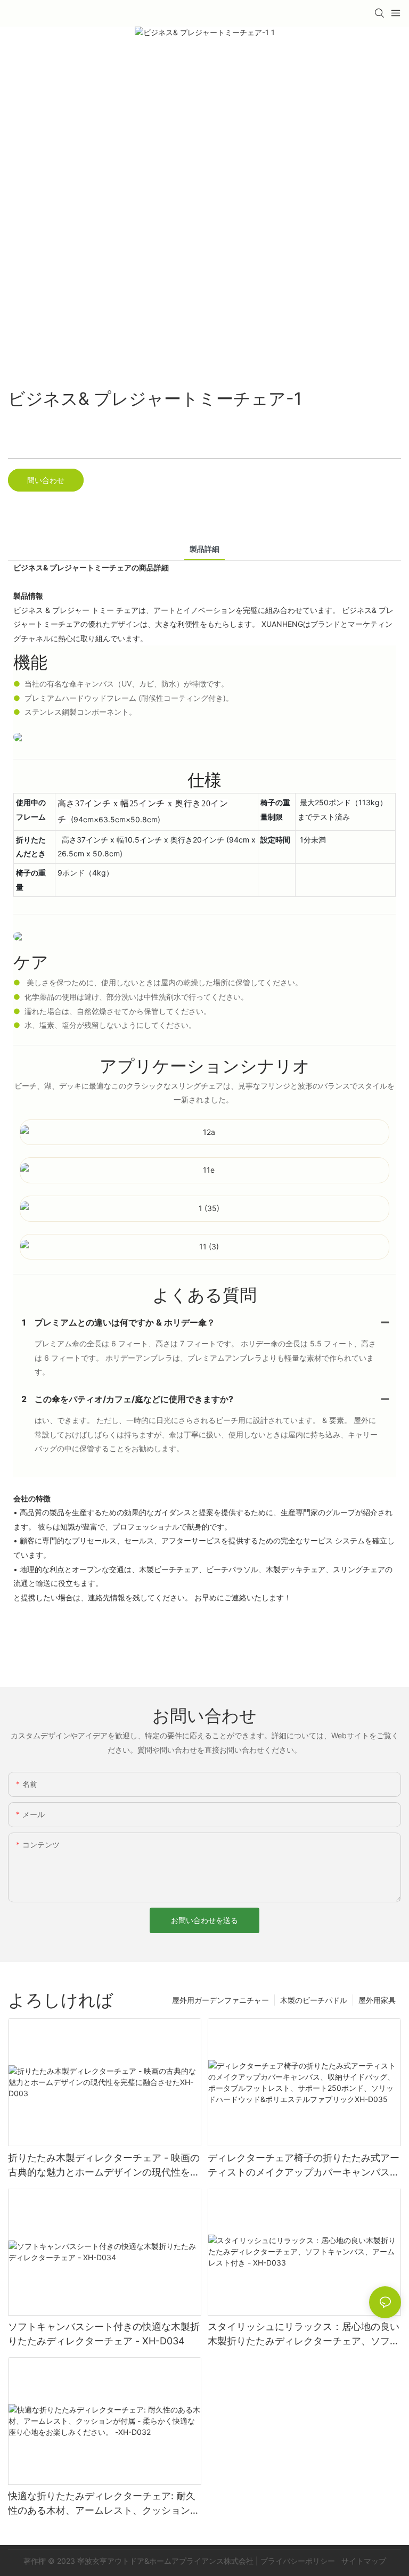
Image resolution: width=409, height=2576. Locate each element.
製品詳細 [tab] (204, 549)
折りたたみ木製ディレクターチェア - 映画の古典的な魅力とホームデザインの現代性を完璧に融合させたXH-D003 (104, 2166)
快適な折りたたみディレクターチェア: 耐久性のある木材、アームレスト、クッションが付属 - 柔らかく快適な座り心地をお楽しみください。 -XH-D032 (104, 2504)
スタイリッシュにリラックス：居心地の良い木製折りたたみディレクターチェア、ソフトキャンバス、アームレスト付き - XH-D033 (304, 2334)
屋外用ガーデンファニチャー (220, 2000)
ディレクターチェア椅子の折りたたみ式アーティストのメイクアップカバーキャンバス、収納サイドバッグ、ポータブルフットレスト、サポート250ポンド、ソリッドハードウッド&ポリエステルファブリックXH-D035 (304, 2166)
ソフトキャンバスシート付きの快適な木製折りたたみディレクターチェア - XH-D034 (104, 2334)
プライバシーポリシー (299, 2561)
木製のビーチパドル (314, 2000)
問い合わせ (46, 480)
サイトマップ (363, 2561)
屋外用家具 (377, 2000)
